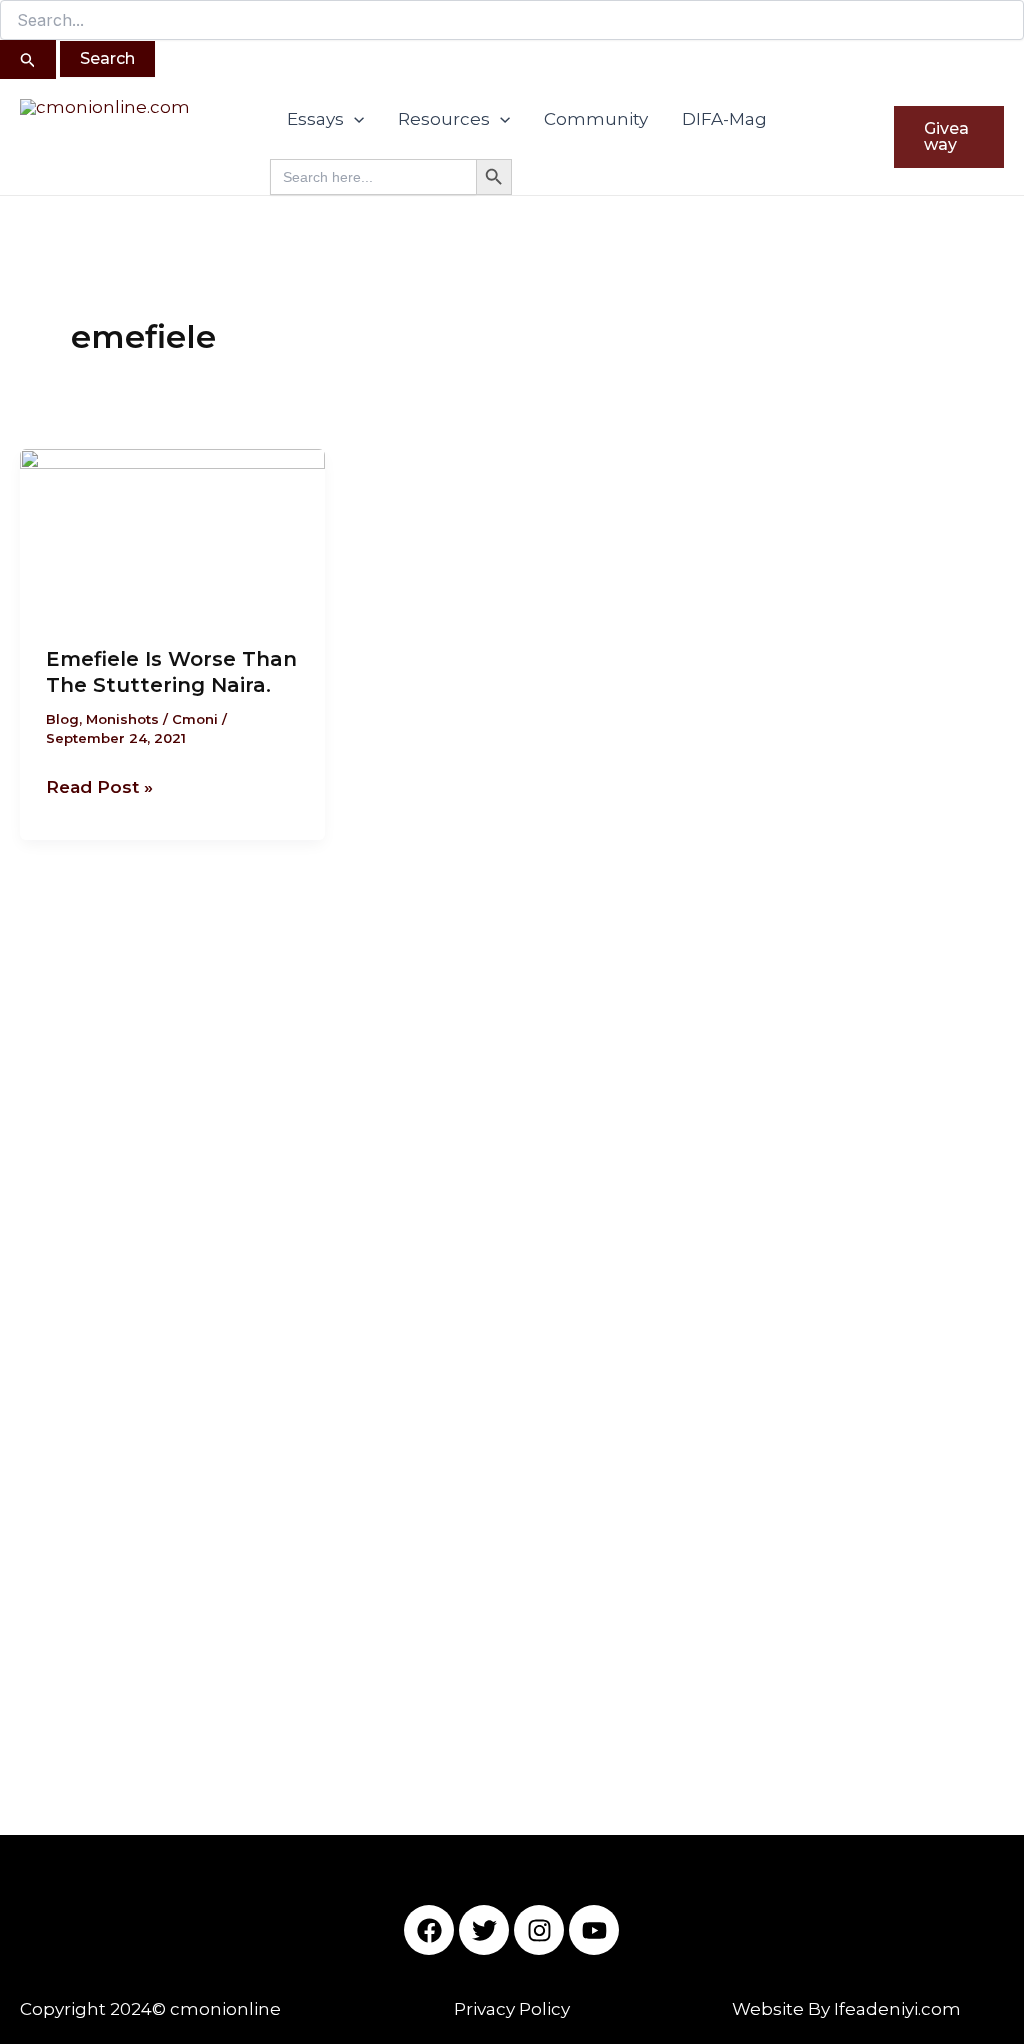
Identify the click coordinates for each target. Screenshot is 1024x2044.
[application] (354, 119)
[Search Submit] (28, 59)
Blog (62, 719)
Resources (444, 119)
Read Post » (99, 785)
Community (596, 119)
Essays (315, 119)
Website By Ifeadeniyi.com (846, 2009)
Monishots (122, 719)
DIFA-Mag (724, 119)
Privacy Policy (512, 2009)
